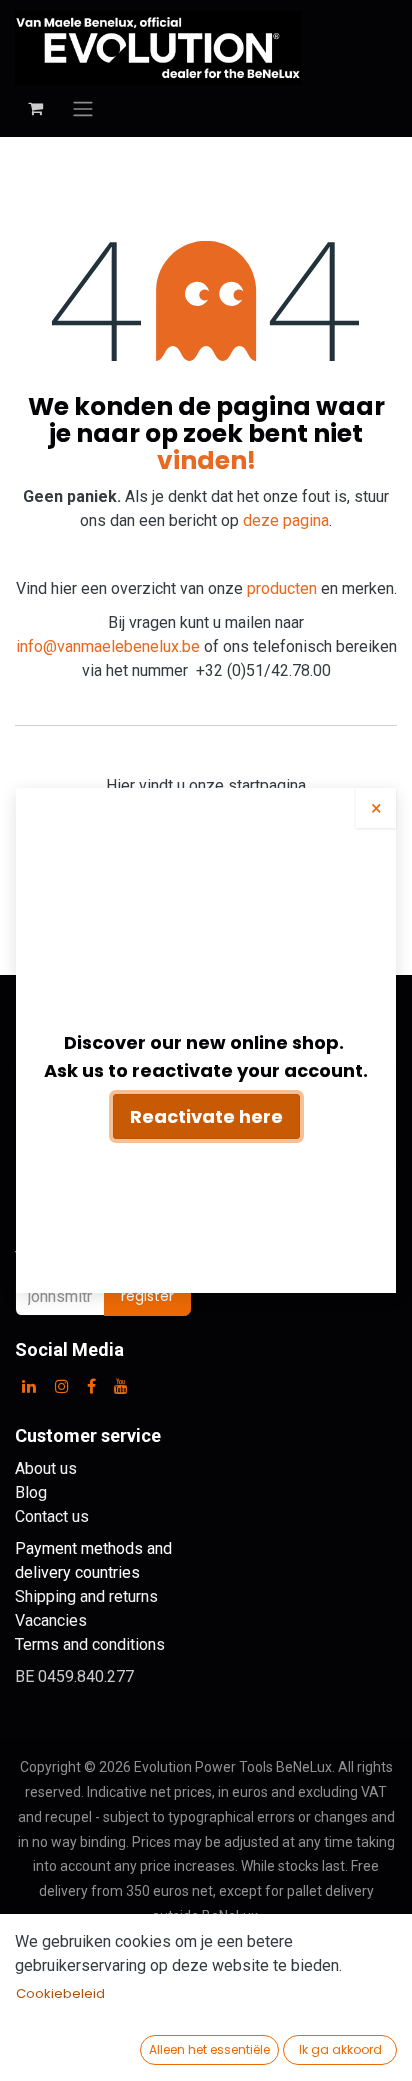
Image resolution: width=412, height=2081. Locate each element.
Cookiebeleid (60, 1993)
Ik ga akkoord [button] (340, 2049)
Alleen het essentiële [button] (209, 2049)
